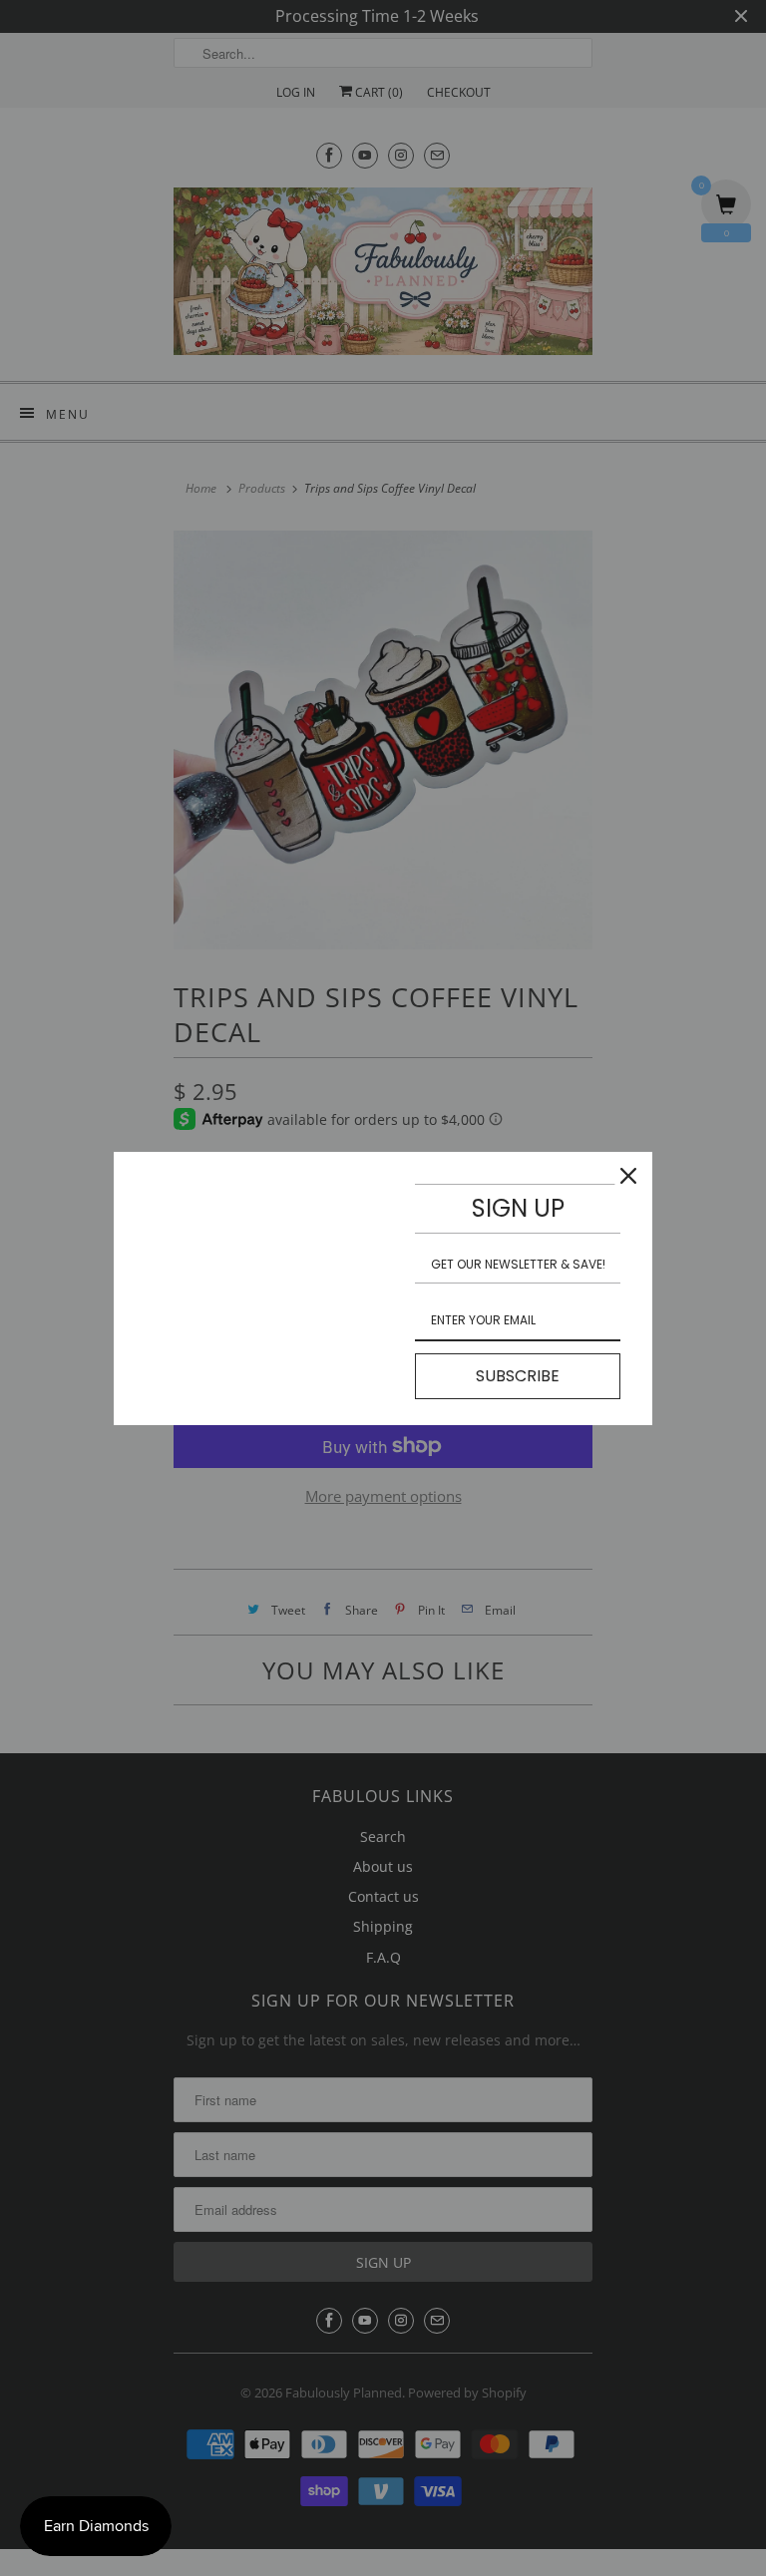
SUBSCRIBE (518, 1376)
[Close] (628, 1176)
